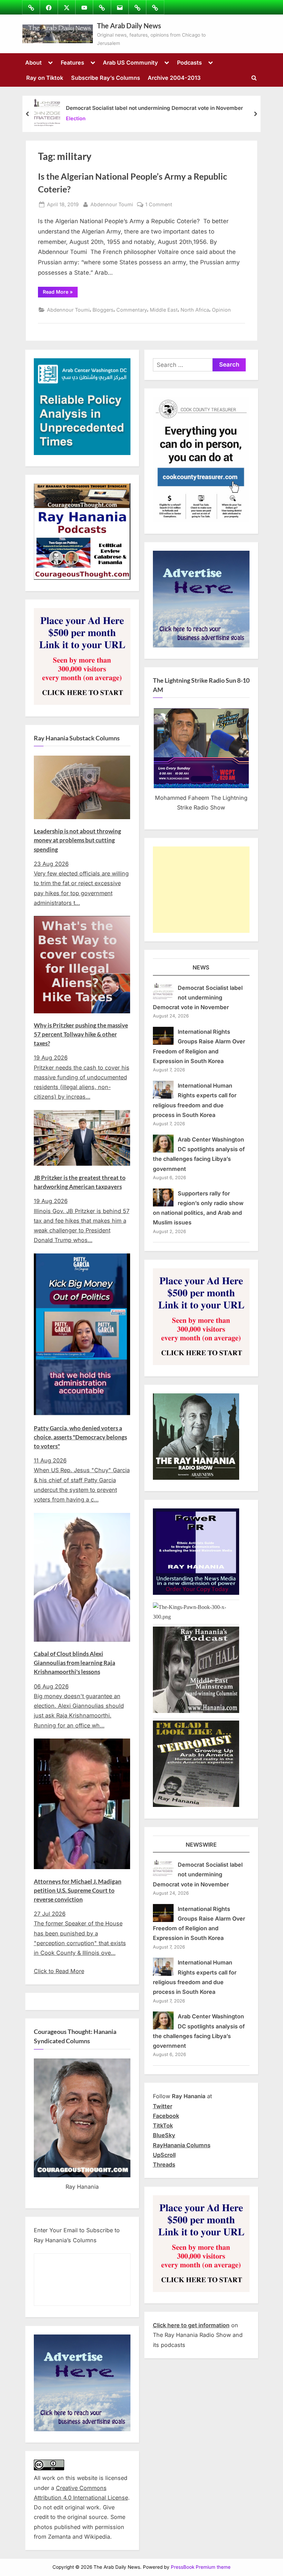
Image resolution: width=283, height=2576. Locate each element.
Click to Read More (59, 1971)
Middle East (164, 310)
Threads (164, 2165)
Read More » (60, 293)
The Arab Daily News (129, 26)
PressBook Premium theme (201, 2567)
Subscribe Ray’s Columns (106, 78)
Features (72, 63)
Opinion (221, 310)
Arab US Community (130, 63)
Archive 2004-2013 (174, 78)
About (33, 63)
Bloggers (103, 310)
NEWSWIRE (201, 1845)
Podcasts (189, 63)
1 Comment (159, 205)
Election (76, 118)
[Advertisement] (201, 890)
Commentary (132, 310)
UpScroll (164, 2155)
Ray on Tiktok (45, 78)
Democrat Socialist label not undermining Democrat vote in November (154, 108)
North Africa (195, 310)
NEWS (201, 967)
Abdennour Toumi (112, 204)
